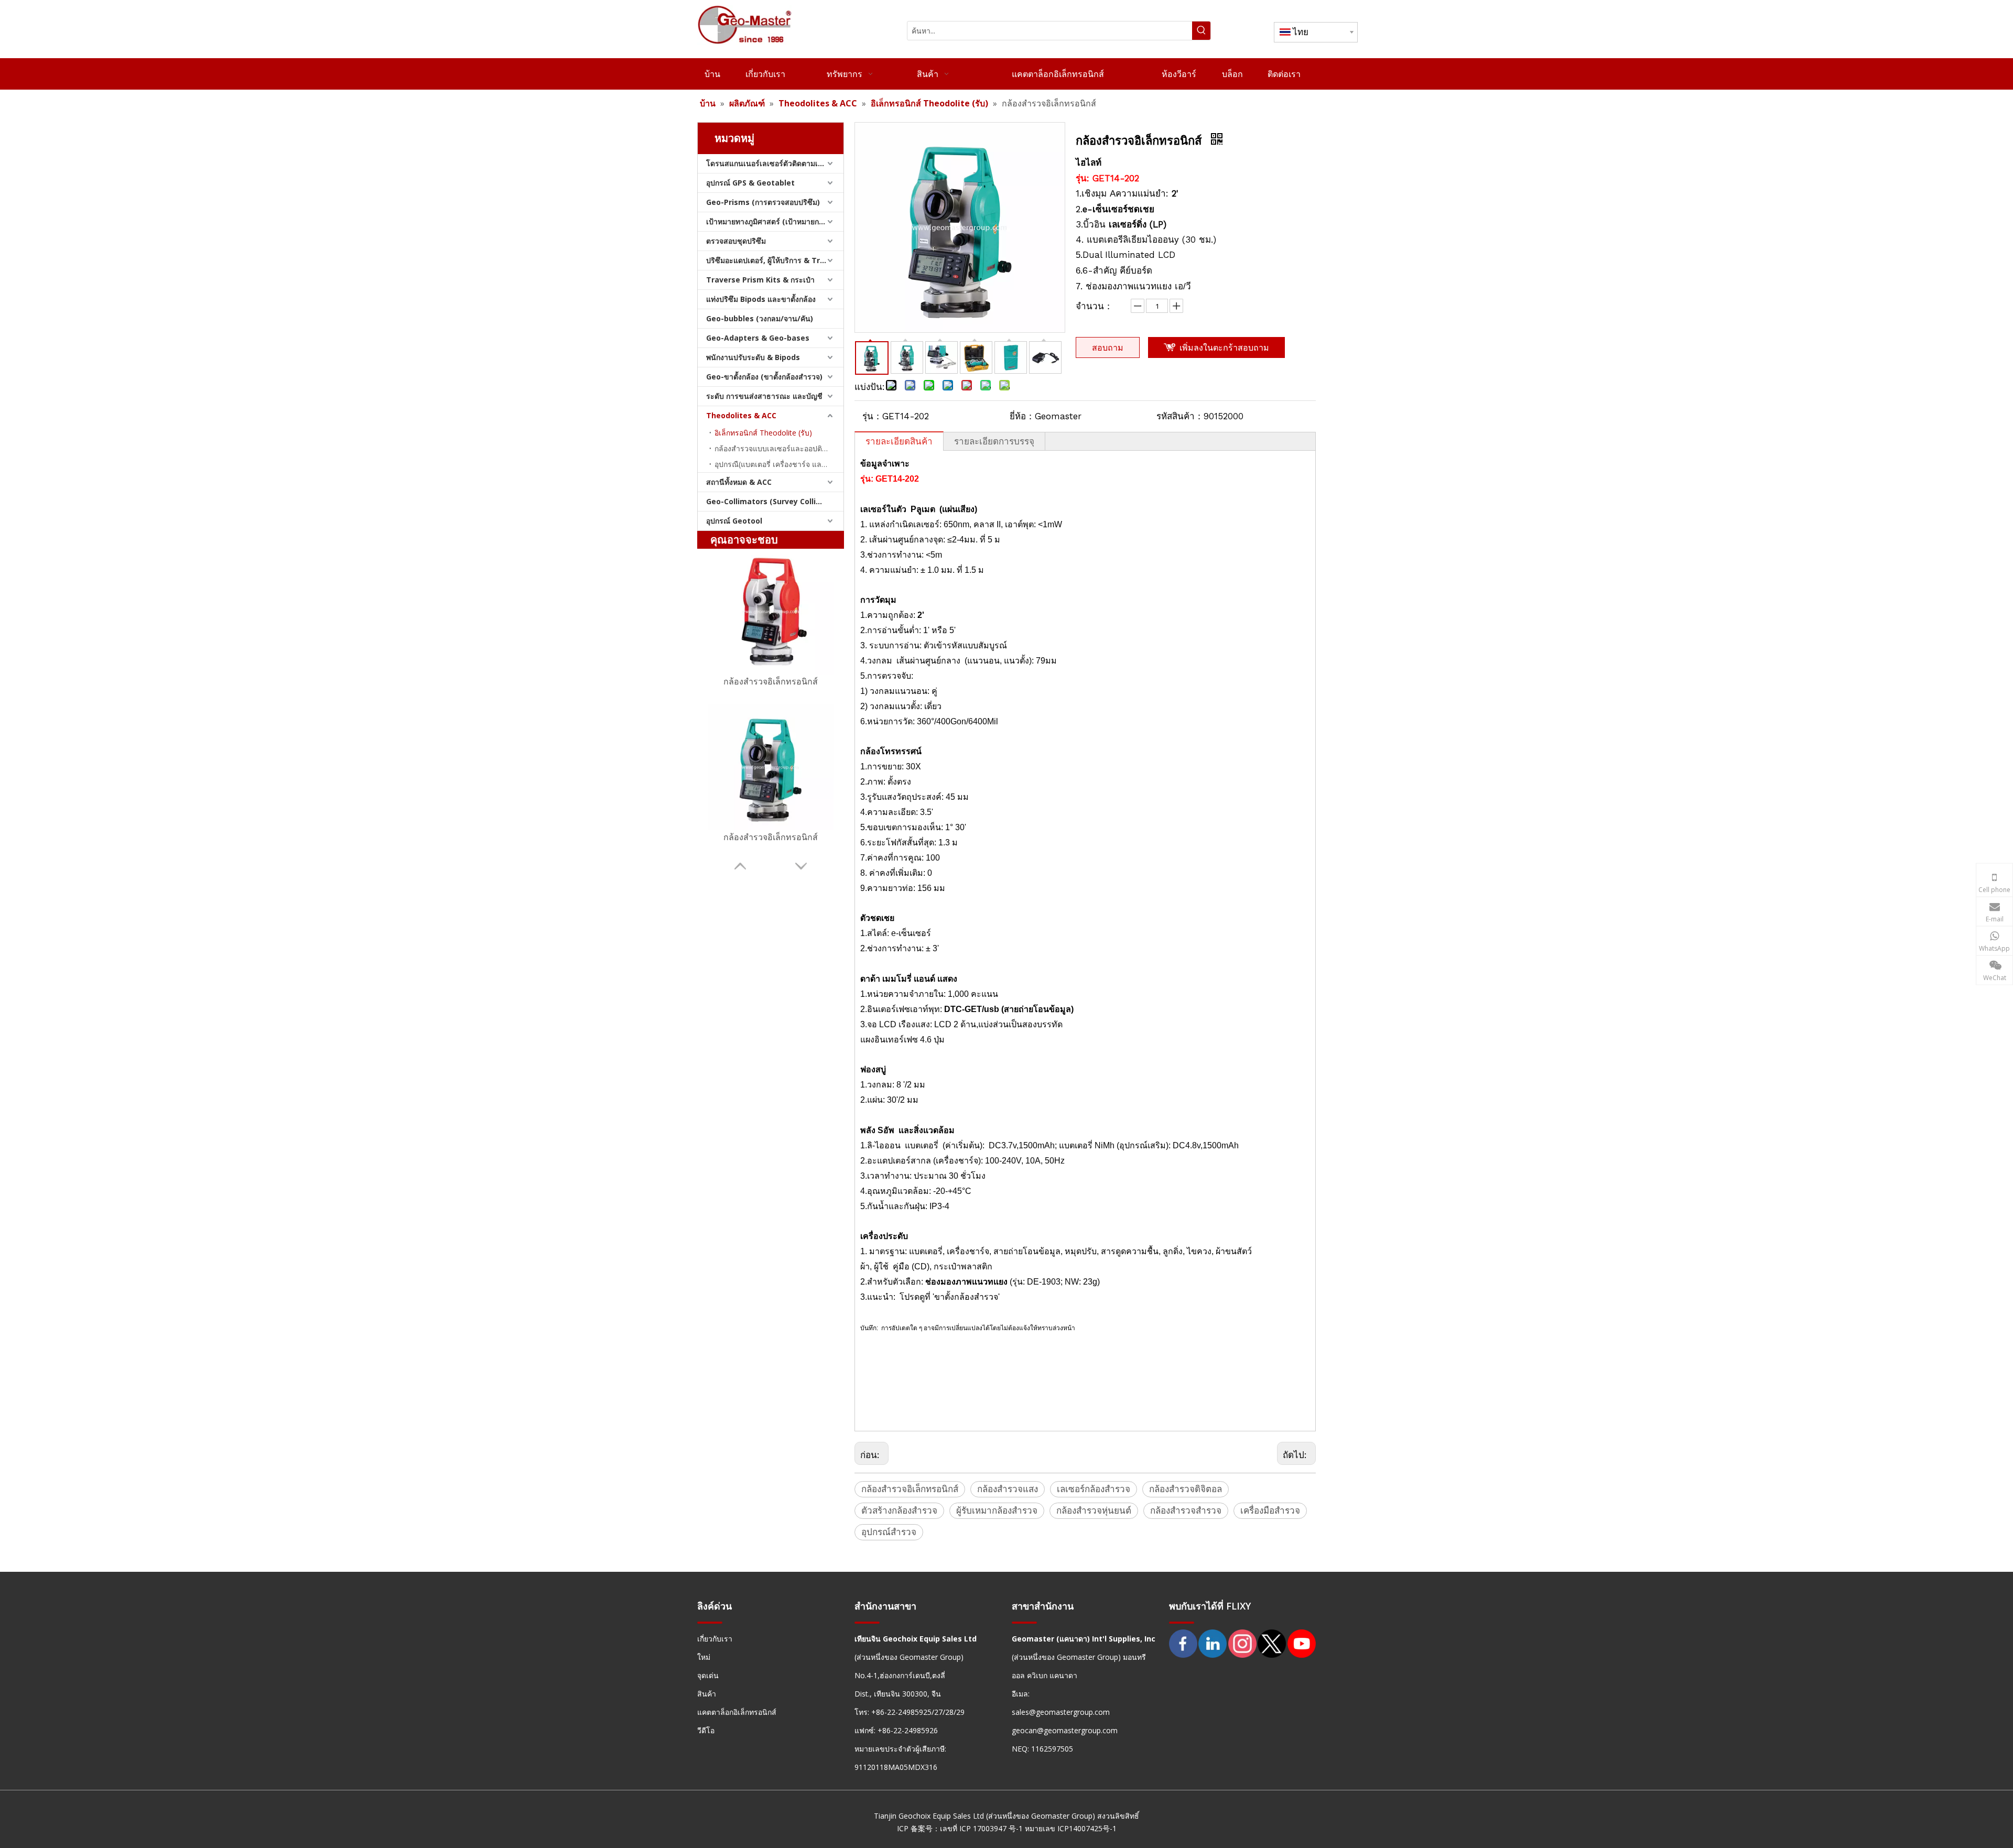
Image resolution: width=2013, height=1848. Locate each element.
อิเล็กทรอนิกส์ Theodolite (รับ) (763, 433)
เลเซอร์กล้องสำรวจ (1094, 1489)
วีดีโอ (706, 1730)
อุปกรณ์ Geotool (734, 521)
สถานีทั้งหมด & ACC (739, 482)
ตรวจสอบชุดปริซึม (736, 241)
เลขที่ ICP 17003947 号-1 (981, 1828)
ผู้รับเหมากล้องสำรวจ (997, 1510)
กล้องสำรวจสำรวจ (1186, 1510)
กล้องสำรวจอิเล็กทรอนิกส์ (771, 681)
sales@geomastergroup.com (1061, 1712)
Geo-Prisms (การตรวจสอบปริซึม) (763, 202)
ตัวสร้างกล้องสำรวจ (899, 1510)
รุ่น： (872, 416)
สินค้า (707, 1694)
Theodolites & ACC (741, 415)
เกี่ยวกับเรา (715, 1639)
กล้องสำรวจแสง (1008, 1489)
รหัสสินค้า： (1180, 416)
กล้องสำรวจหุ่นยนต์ (1094, 1510)
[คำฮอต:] (1201, 31)
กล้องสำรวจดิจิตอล (1186, 1489)
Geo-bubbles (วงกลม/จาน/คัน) (760, 318)
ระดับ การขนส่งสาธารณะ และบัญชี (764, 396)
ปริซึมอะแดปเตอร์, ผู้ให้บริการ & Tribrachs (775, 260)
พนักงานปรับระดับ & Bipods (753, 357)
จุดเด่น (708, 1675)
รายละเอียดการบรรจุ (994, 441)
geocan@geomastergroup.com (1065, 1730)
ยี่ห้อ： (1022, 416)
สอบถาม (1108, 347)
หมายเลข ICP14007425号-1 (1071, 1828)
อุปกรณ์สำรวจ (889, 1532)
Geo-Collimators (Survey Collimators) (775, 501)
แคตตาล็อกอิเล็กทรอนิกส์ (737, 1712)
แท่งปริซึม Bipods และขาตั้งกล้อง (761, 299)
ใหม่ (704, 1657)
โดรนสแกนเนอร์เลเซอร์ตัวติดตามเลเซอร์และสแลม (775, 163)
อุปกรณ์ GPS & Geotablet (750, 183)
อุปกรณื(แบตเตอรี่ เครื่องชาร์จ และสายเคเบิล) (779, 464)
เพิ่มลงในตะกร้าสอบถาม (1224, 347)
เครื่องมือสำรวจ (1270, 1510)
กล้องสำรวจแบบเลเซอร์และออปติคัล (773, 448)
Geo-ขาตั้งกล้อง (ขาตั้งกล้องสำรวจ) (764, 377)
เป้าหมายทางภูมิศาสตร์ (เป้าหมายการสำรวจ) (775, 221)
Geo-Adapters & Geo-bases (758, 338)
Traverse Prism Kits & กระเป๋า (760, 280)
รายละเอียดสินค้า (899, 441)
